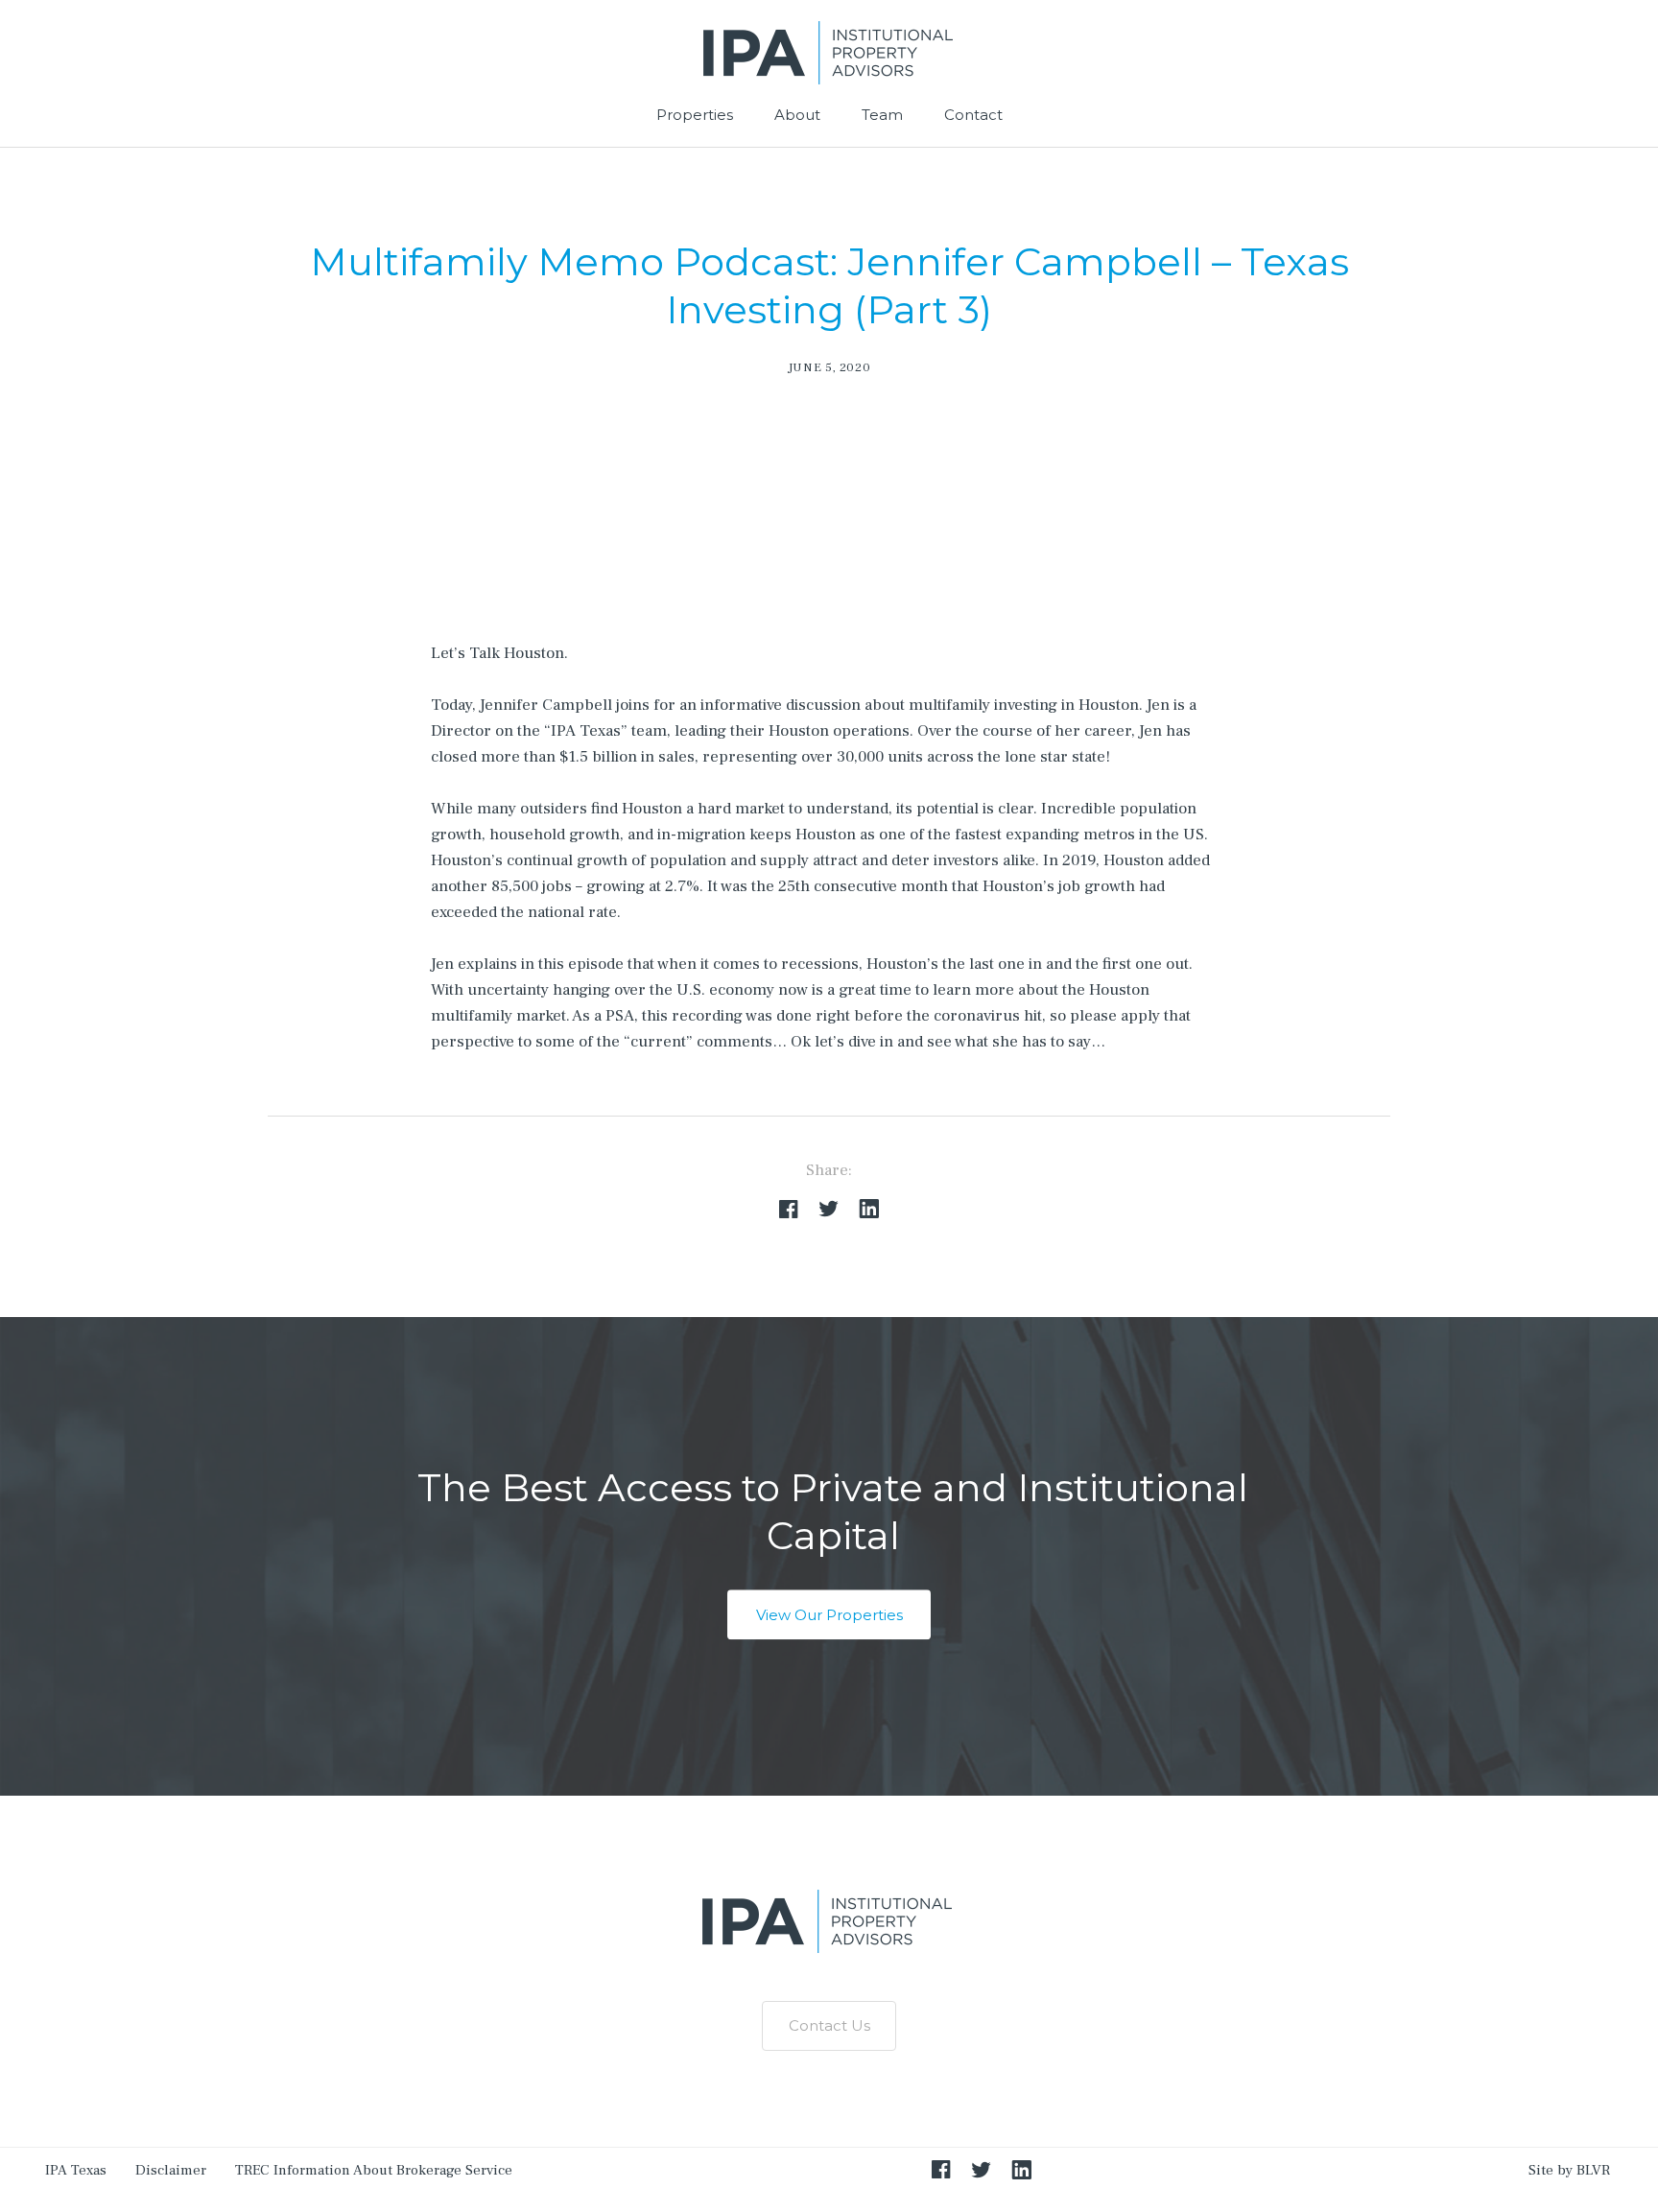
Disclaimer (171, 2170)
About (797, 115)
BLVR (1593, 2170)
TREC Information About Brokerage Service (374, 2170)
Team (882, 115)
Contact (973, 115)
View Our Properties (829, 1615)
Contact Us (829, 2025)
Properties (695, 115)
